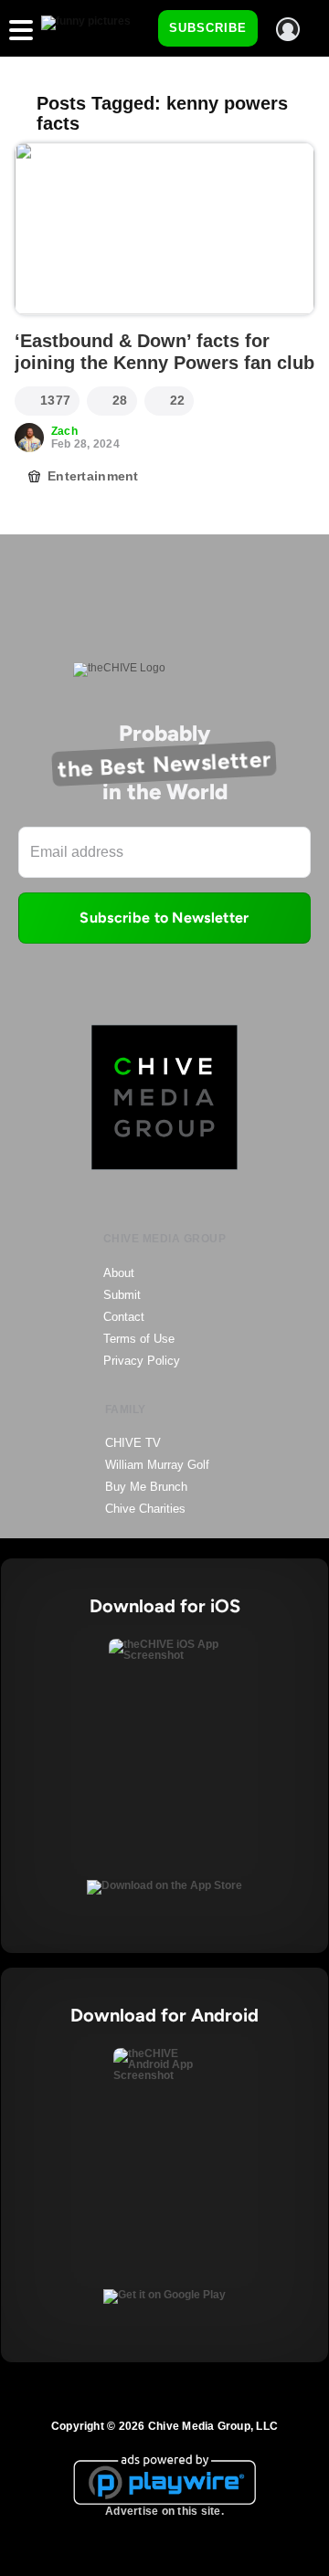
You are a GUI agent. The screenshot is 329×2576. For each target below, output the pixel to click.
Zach (64, 431)
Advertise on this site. (164, 2511)
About (119, 1273)
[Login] (288, 29)
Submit (122, 1295)
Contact (124, 1317)
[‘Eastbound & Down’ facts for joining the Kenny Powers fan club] (164, 229)
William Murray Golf (157, 1465)
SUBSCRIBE (208, 28)
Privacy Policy (142, 1361)
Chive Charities (145, 1509)
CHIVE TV (133, 1443)
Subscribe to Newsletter (164, 918)
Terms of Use (139, 1339)
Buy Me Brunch (146, 1487)
